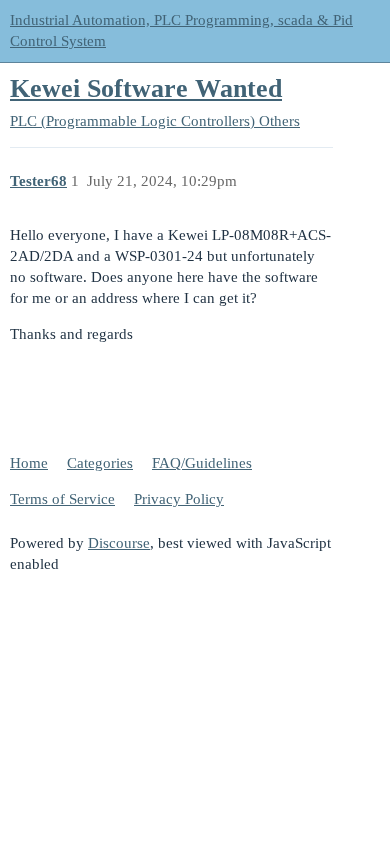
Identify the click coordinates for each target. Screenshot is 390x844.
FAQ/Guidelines (202, 463)
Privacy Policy (179, 499)
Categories (100, 463)
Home (29, 463)
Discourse (119, 543)
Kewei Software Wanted (146, 88)
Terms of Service (62, 499)
